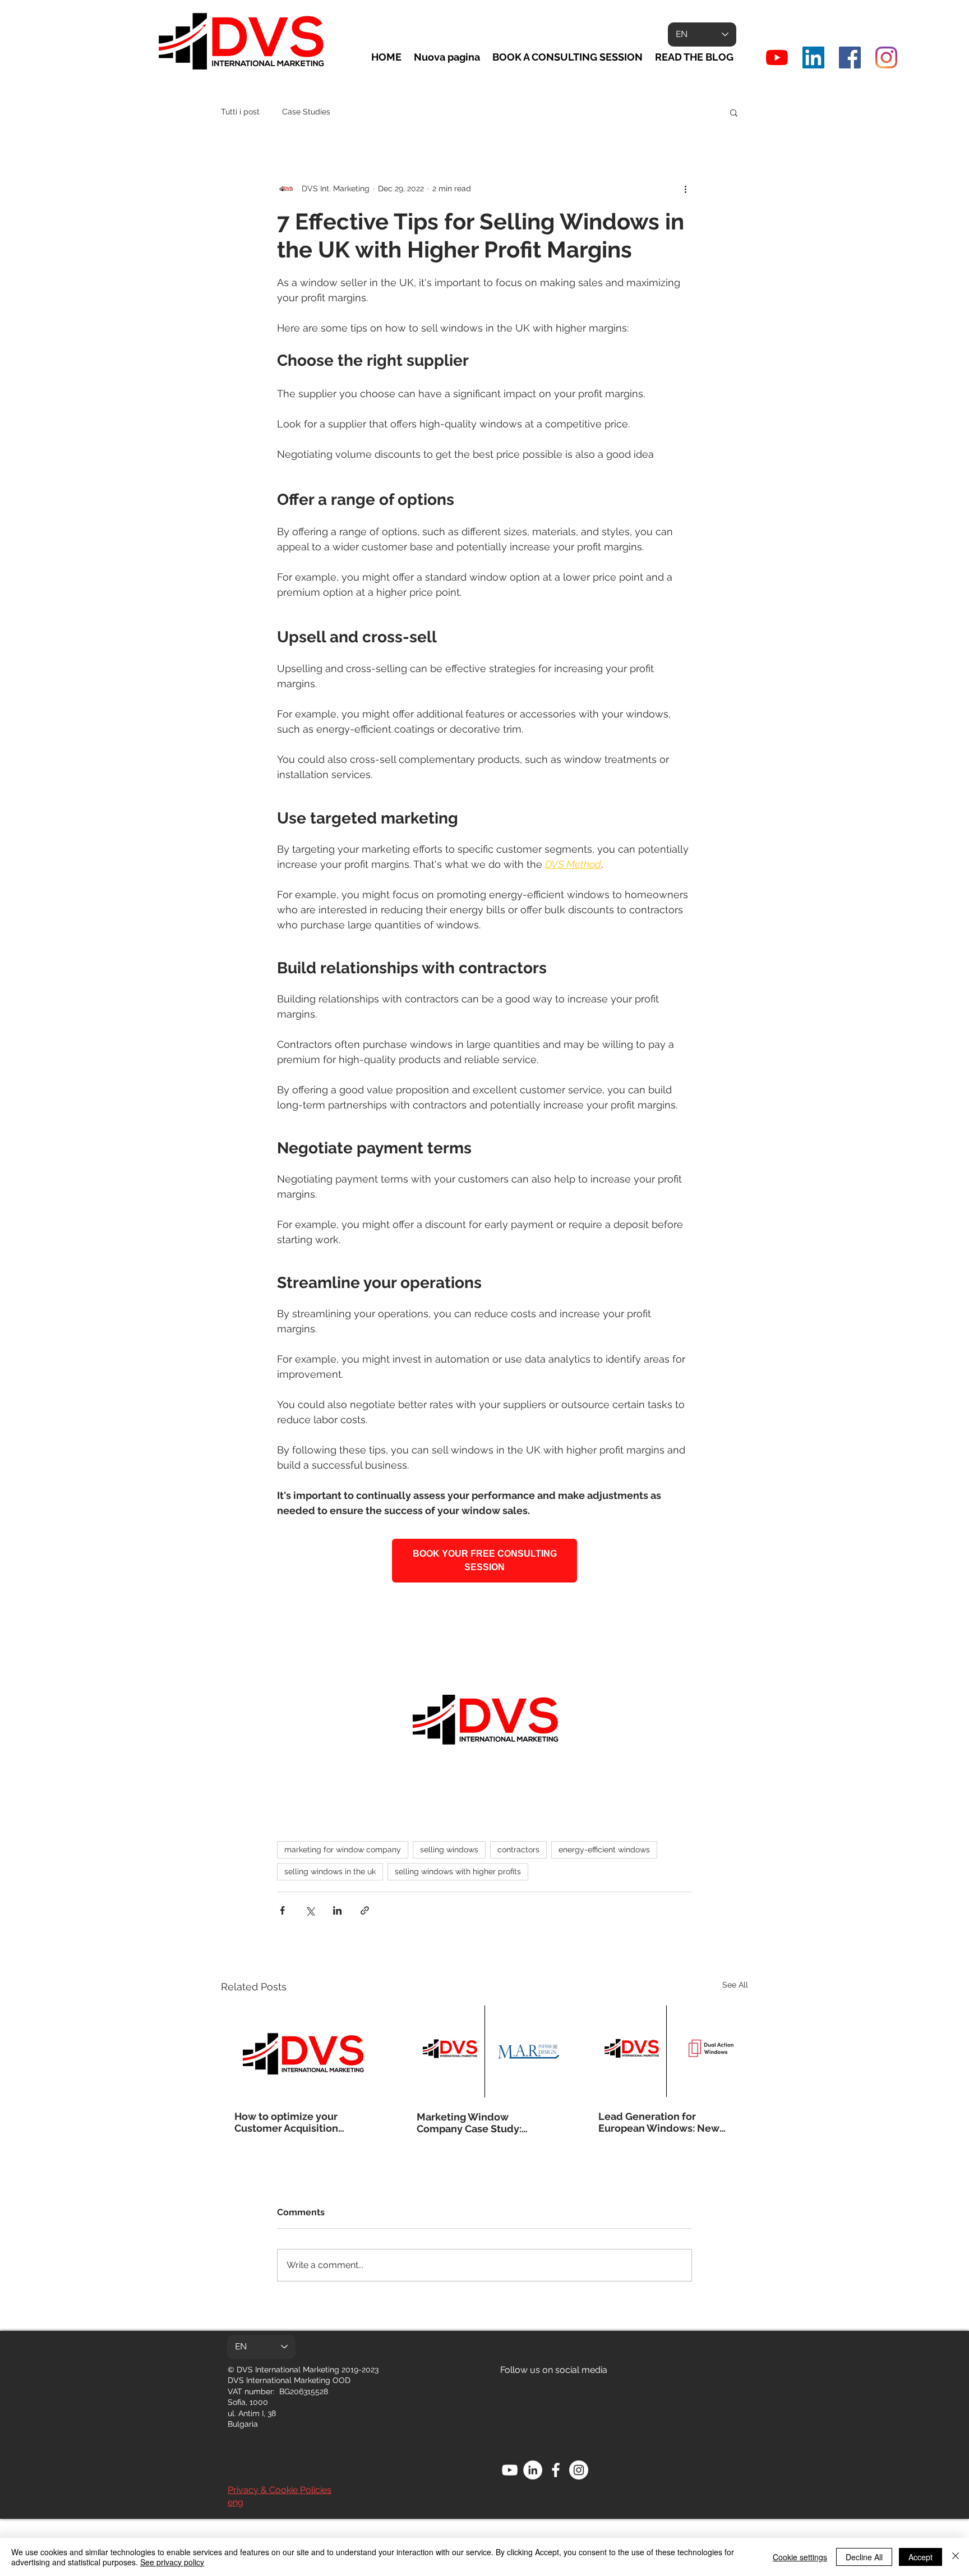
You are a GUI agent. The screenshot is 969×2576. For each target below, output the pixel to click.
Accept (920, 2557)
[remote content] (484, 1561)
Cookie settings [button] (800, 2557)
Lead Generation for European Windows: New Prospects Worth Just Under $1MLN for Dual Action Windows (666, 2122)
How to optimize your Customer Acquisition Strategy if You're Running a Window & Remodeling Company (301, 2122)
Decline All (864, 2557)
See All (735, 1985)
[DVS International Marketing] (813, 58)
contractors (518, 1850)
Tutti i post (240, 112)
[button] (734, 112)
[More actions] (685, 188)
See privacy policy (172, 2562)
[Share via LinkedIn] (337, 1910)
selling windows (449, 1850)
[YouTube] (777, 58)
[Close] (956, 2557)
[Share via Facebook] (282, 1910)
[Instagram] (886, 58)
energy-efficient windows (604, 1850)
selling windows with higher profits (458, 1871)
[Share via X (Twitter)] (310, 1910)
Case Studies (306, 112)
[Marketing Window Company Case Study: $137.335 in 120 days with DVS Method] (485, 2051)
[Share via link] (365, 1910)
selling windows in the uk (330, 1871)
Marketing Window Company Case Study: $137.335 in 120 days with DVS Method (477, 2123)
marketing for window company (343, 1850)
